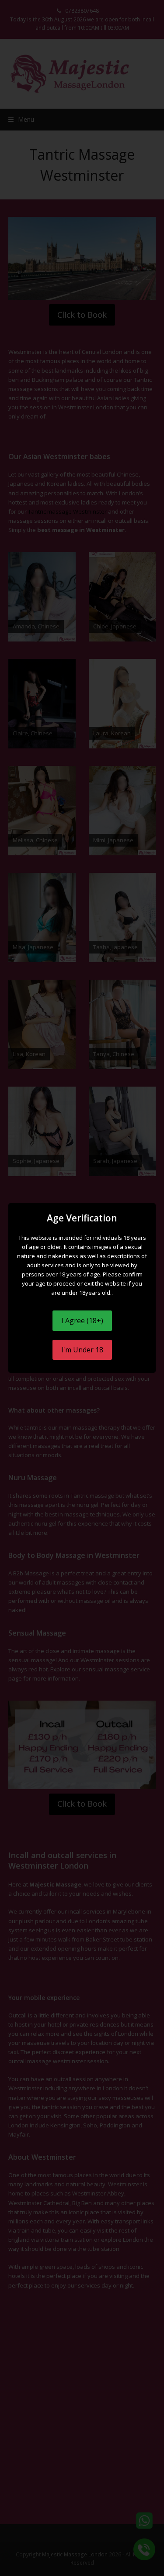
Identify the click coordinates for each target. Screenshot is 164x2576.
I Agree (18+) (82, 1321)
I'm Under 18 (82, 1350)
